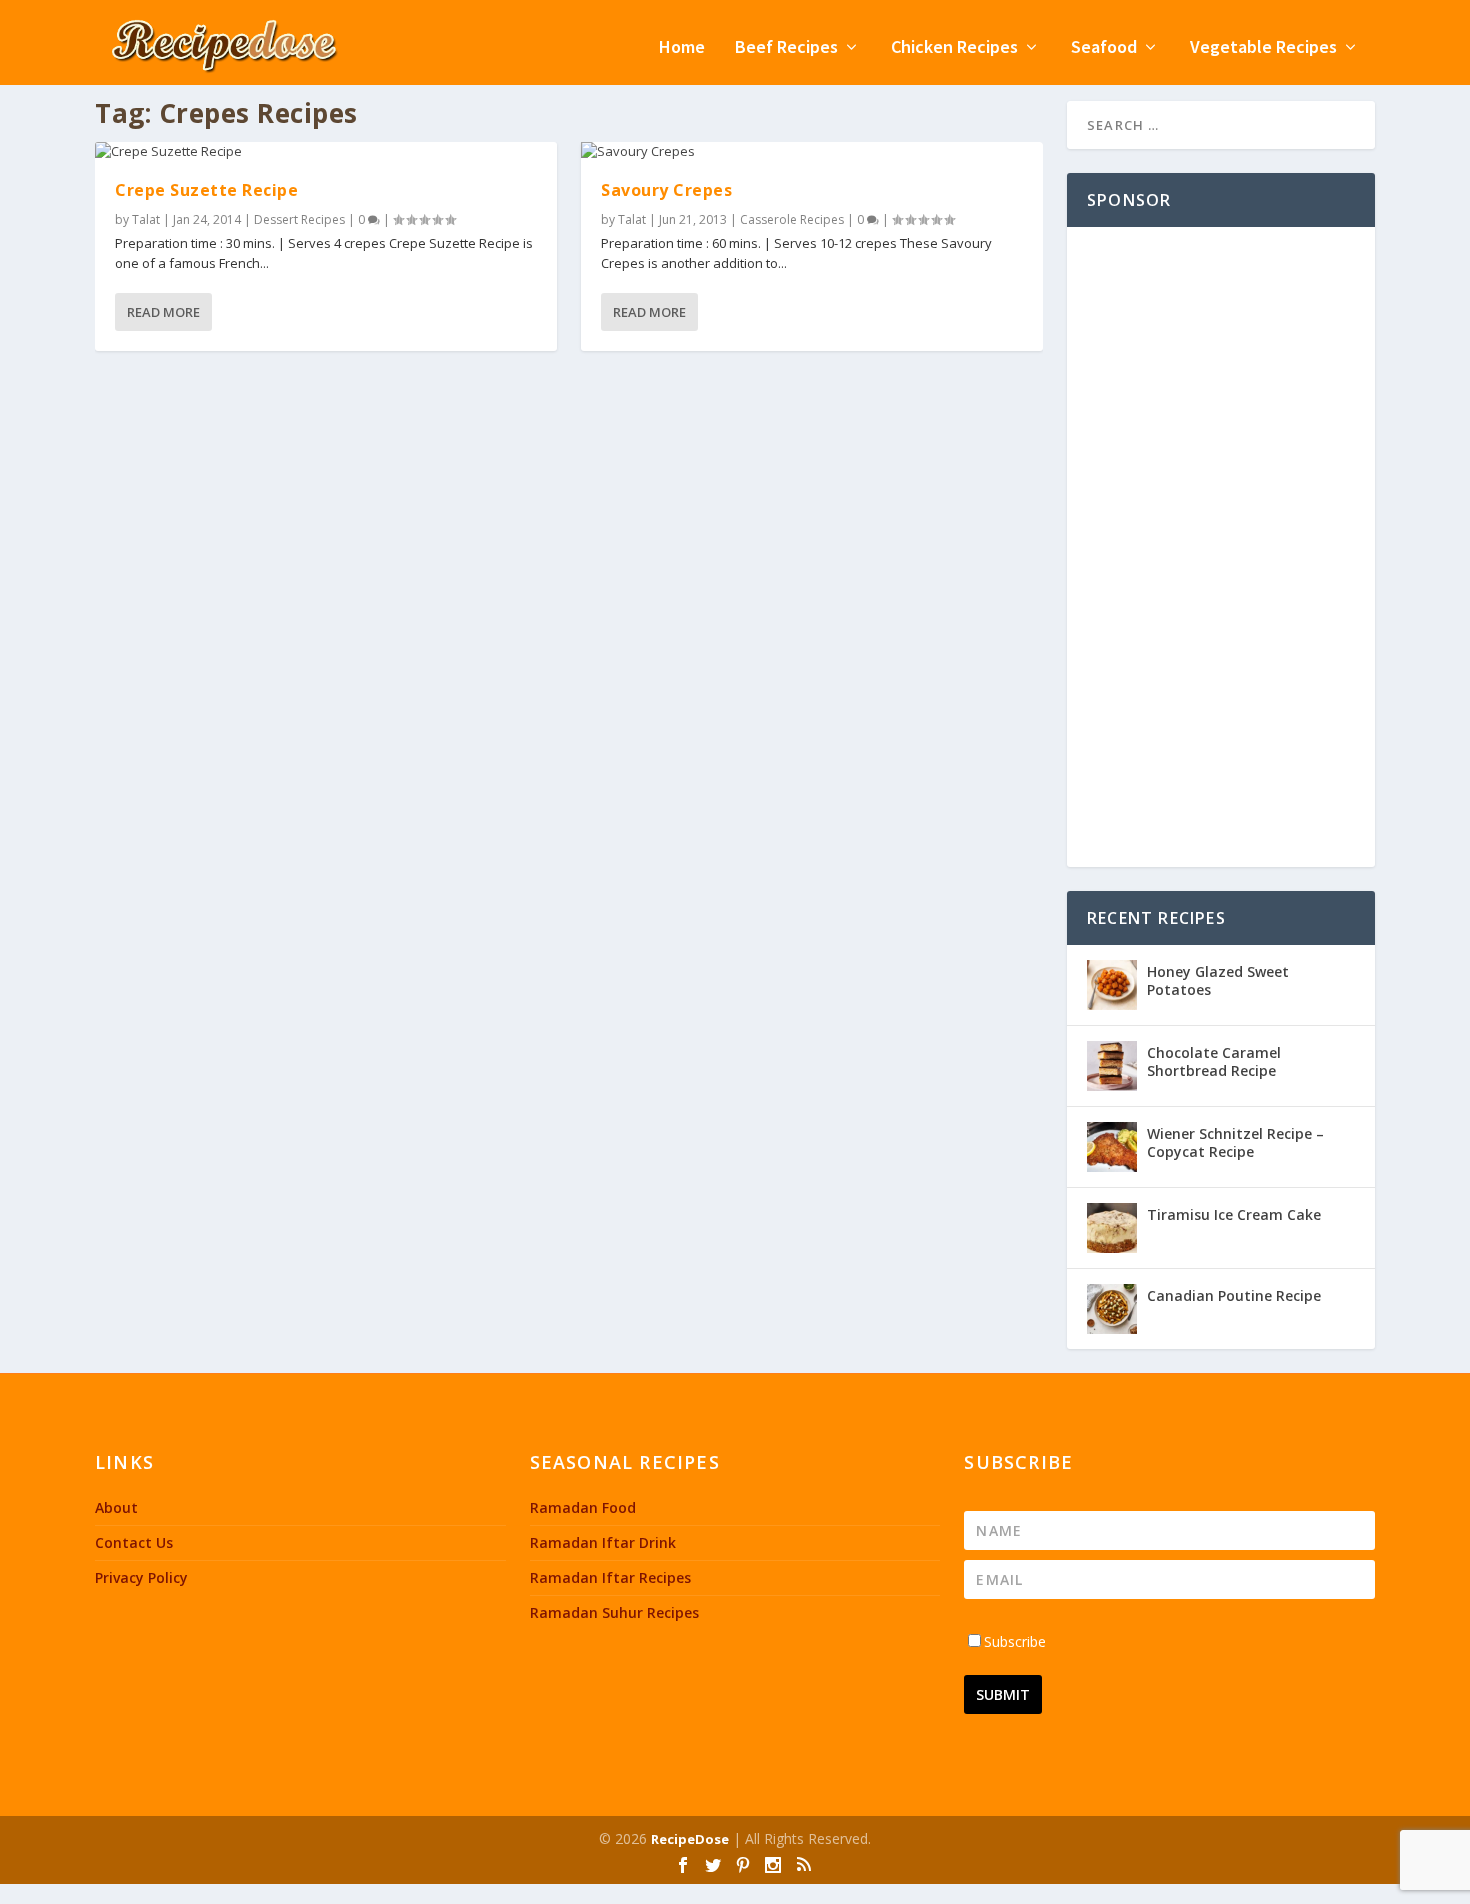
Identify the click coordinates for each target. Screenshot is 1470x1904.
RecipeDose (690, 1839)
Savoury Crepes (666, 190)
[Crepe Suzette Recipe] (326, 152)
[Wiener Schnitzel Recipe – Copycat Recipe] (1112, 1147)
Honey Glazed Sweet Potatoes (1218, 980)
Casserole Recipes (792, 219)
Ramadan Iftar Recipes (610, 1577)
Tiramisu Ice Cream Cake (1234, 1214)
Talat (146, 219)
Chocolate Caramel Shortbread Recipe (1214, 1061)
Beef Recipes (786, 48)
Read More (163, 312)
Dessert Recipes (299, 219)
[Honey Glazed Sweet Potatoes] (1112, 985)
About (116, 1507)
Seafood (1104, 48)
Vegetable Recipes (1263, 48)
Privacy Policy (141, 1577)
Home (682, 48)
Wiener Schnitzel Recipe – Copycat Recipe (1235, 1142)
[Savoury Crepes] (812, 152)
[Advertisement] (1221, 547)
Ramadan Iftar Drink (603, 1542)
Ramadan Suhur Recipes (614, 1612)
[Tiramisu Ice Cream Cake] (1112, 1228)
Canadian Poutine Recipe (1234, 1295)
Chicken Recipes (954, 48)
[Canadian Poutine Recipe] (1112, 1309)
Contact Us (134, 1542)
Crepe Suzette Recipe (206, 190)
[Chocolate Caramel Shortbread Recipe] (1112, 1066)
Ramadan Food (583, 1507)
